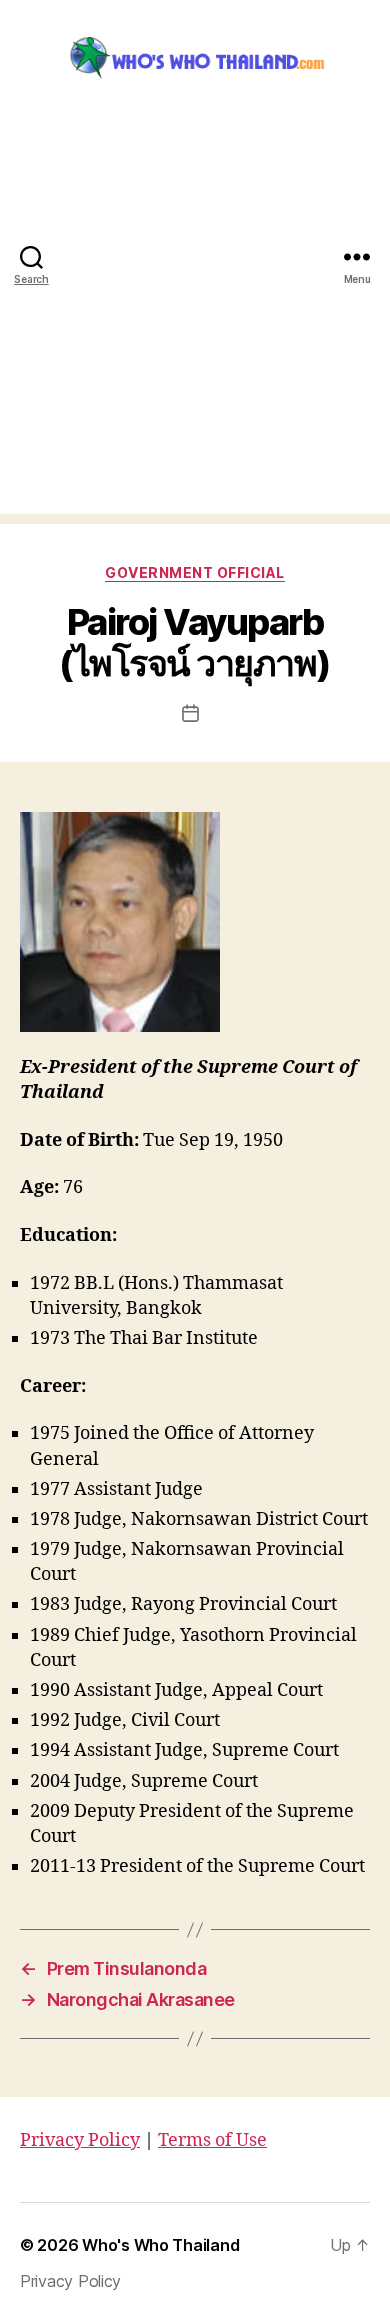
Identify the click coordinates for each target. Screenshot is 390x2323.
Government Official (195, 572)
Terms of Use (212, 2140)
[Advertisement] (195, 319)
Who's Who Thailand (160, 2245)
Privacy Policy (80, 2140)
